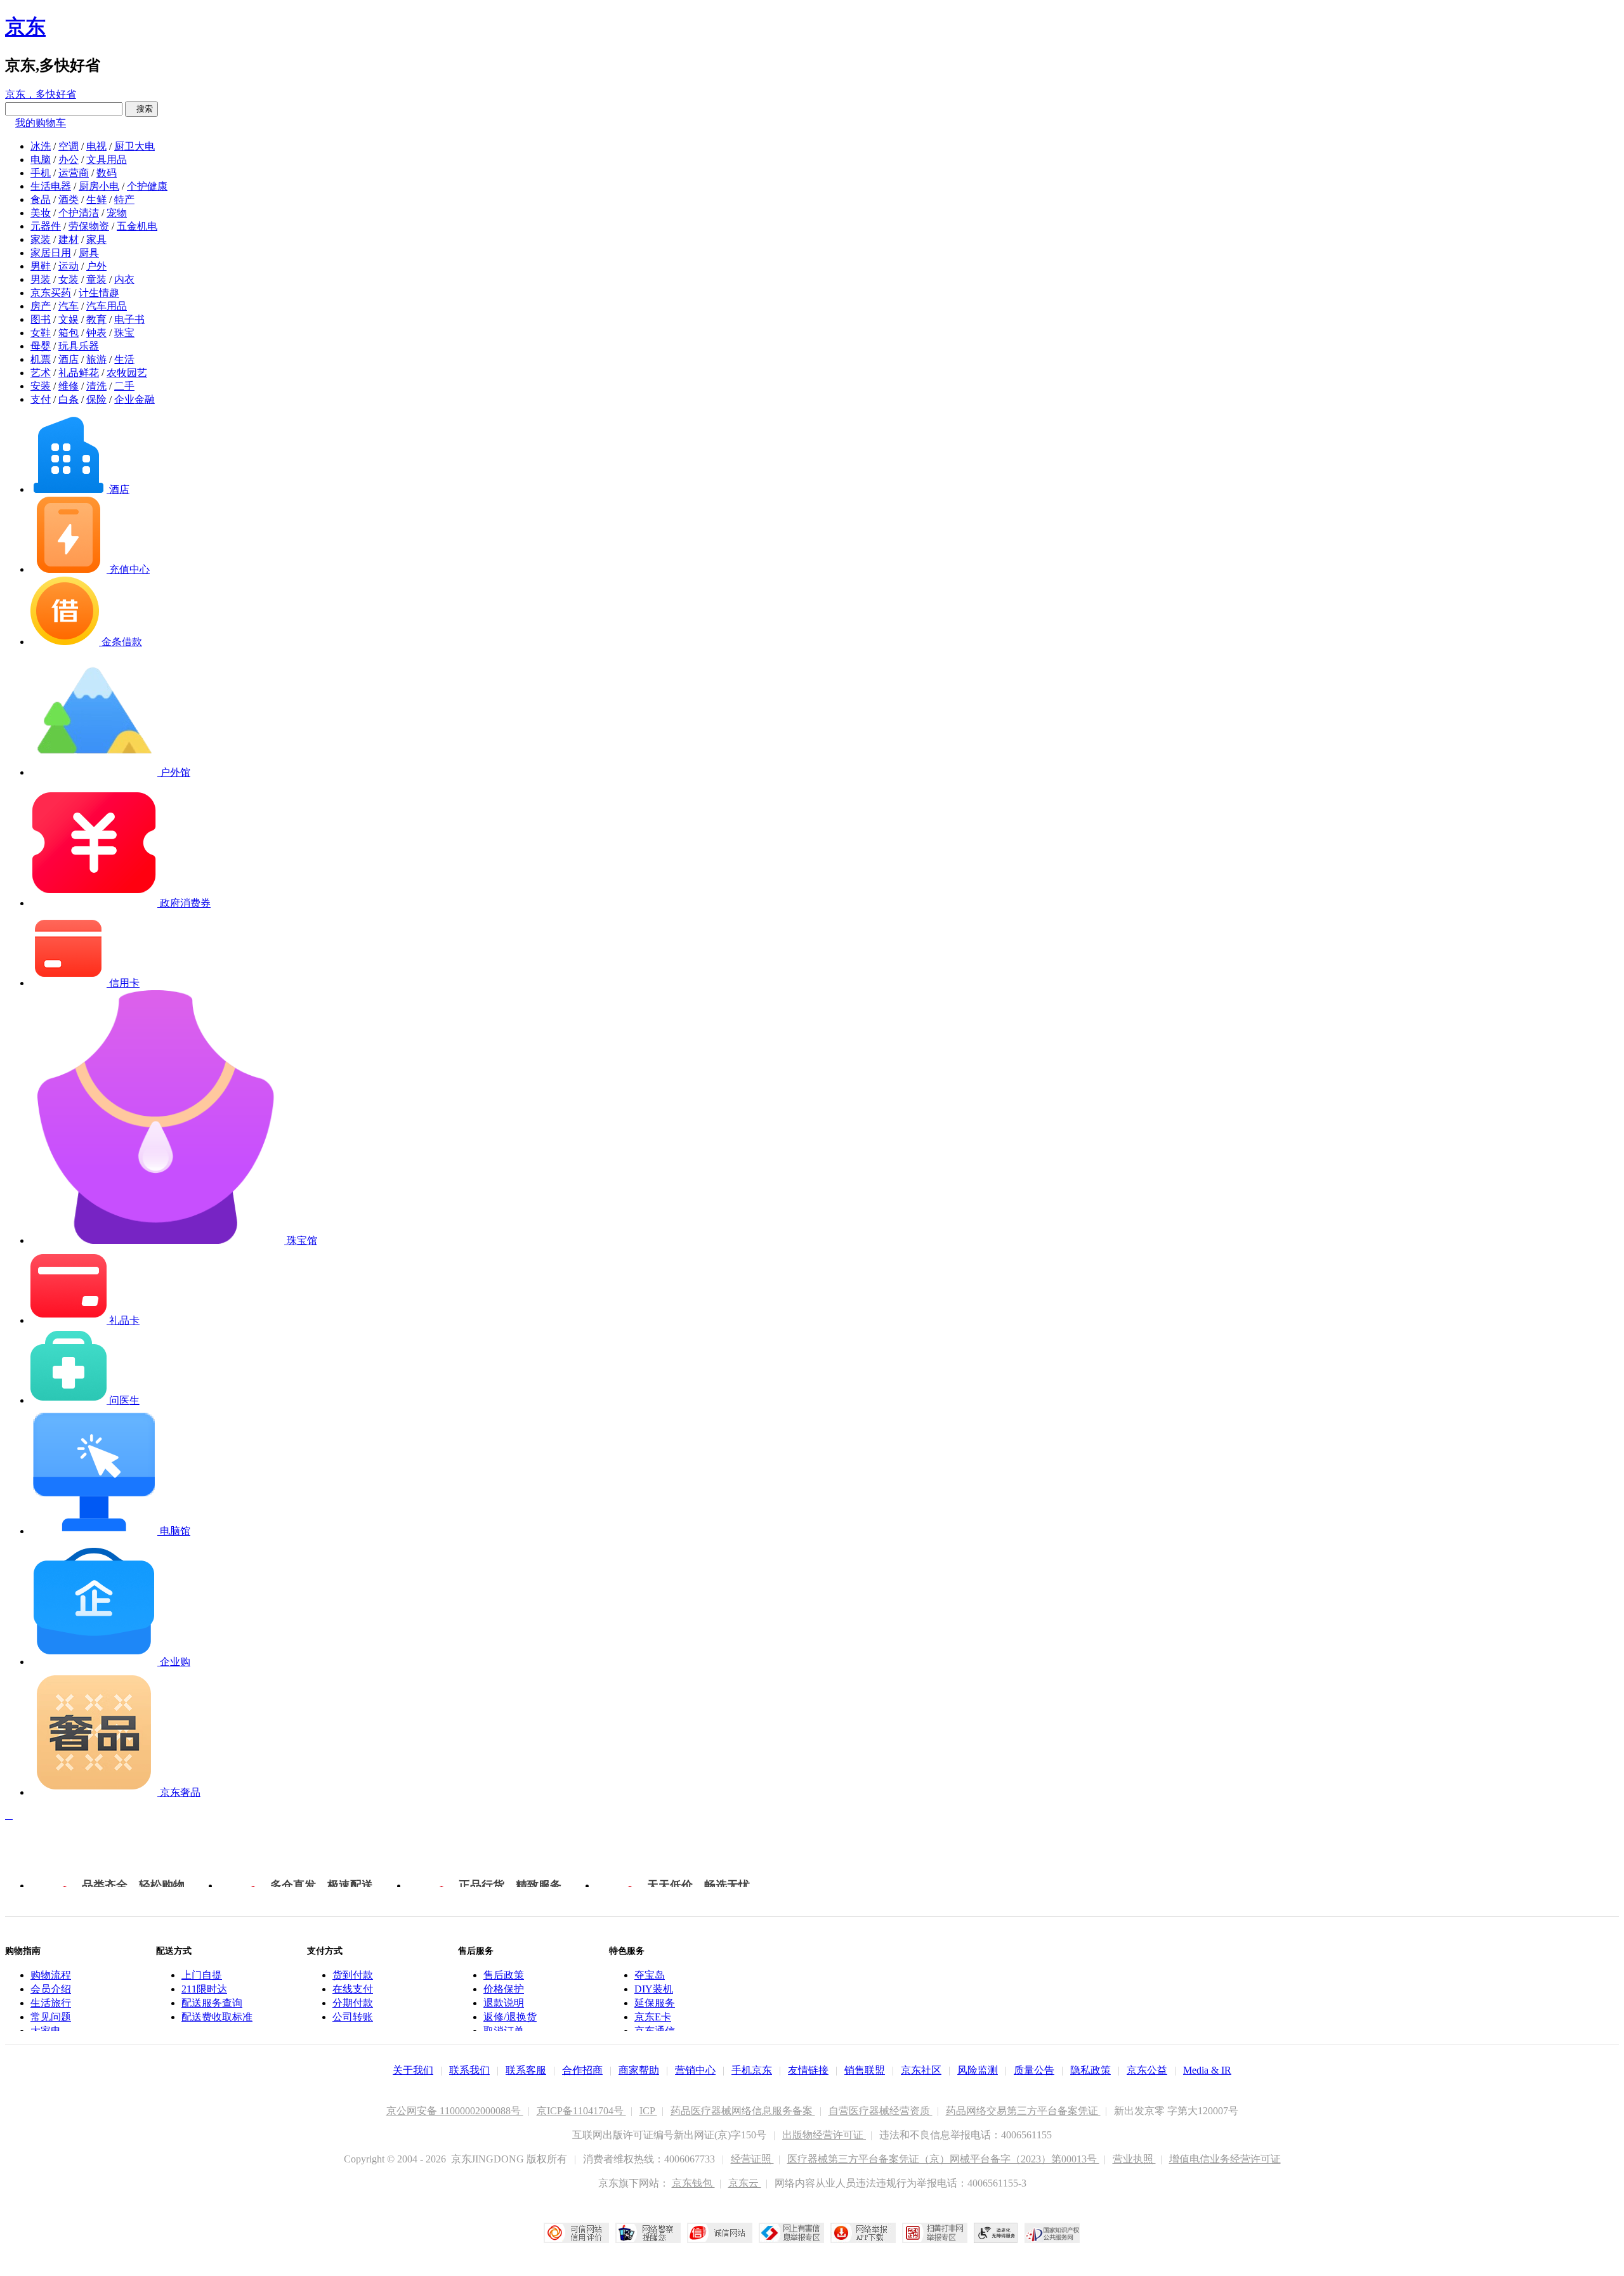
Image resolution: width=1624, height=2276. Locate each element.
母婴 (41, 346)
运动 (69, 266)
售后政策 (504, 1975)
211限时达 (204, 1989)
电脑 (41, 160)
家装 (41, 239)
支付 (41, 399)
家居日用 (51, 253)
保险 (96, 399)
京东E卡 (653, 2017)
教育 (96, 319)
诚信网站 (720, 2233)
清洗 (96, 386)
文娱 (69, 319)
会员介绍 (51, 1989)
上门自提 (202, 1975)
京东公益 (1147, 2070)
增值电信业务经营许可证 (1225, 2159)
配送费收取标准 (217, 2017)
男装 (41, 279)
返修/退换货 (510, 2017)
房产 (41, 306)
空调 (69, 146)
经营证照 (752, 2159)
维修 (69, 386)
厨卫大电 (134, 146)
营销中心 (695, 2070)
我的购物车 (41, 123)
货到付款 (353, 1975)
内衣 (124, 279)
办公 (69, 160)
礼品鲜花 (79, 373)
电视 (96, 146)
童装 (96, 279)
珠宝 (124, 333)
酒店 (69, 359)
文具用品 (107, 160)
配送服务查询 (212, 2003)
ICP (648, 2111)
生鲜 (96, 199)
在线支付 (353, 1989)
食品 (41, 199)
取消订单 (504, 2031)
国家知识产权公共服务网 (1052, 2233)
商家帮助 (639, 2070)
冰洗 (41, 146)
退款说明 (504, 2003)
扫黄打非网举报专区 (935, 2233)
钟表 (96, 333)
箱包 (69, 333)
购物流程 (51, 1975)
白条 (69, 399)
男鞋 (41, 266)
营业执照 (1134, 2159)
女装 (69, 279)
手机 (41, 173)
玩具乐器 (79, 346)
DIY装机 (654, 1989)
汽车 (69, 306)
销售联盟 (865, 2070)
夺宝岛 (650, 1975)
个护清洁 (79, 213)
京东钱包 (693, 2183)
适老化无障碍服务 (996, 2233)
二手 (124, 386)
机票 (41, 359)
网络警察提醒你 (648, 2233)
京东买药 (51, 293)
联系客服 (526, 2070)
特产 (124, 199)
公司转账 (353, 2017)
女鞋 (41, 333)
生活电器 (51, 186)
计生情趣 (99, 293)
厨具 (89, 253)
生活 (124, 359)
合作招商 (582, 2070)
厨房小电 (99, 186)
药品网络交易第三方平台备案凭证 (1023, 2111)
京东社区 (921, 2070)
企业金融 (134, 399)
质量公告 (1034, 2070)
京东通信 (655, 2031)
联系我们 (469, 2070)
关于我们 (413, 2070)
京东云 (745, 2183)
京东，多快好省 (41, 94)
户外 (96, 266)
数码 (107, 173)
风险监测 (978, 2070)
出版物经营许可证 (824, 2135)
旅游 (96, 359)
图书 (41, 319)
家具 (96, 239)
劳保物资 (89, 226)
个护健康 (147, 186)
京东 (25, 27)
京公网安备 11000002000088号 (455, 2111)
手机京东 (752, 2070)
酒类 (69, 199)
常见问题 (51, 2017)
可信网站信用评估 (576, 2233)
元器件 (46, 226)
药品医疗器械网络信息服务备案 (743, 2111)
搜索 (141, 109)
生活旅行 (51, 2003)
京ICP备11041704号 (581, 2111)
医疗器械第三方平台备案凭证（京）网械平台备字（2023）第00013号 (943, 2159)
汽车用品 (107, 306)
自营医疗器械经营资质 (881, 2111)
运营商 (74, 173)
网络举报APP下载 (863, 2233)
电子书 (129, 319)
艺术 (41, 373)
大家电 (46, 2031)
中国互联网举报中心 (791, 2233)
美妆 (41, 213)
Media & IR (1207, 2070)
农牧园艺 (127, 373)
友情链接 (808, 2070)
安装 (41, 386)
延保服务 (655, 2003)
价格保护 (504, 1989)
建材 (69, 239)
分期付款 (353, 2003)
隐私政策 (1090, 2070)
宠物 (117, 213)
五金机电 (137, 226)
